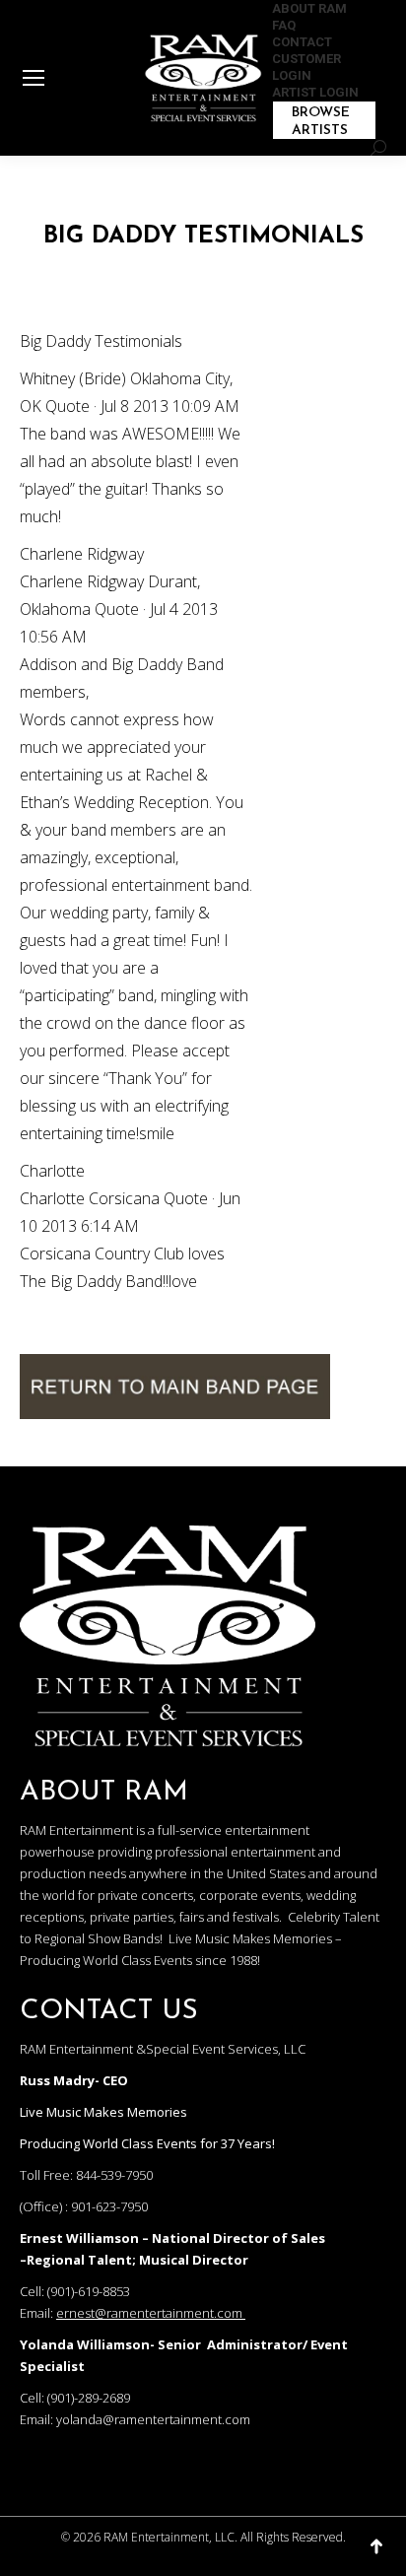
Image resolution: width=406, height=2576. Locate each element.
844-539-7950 (114, 2175)
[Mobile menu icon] (34, 78)
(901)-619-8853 (89, 2291)
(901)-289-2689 (89, 2398)
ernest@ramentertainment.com (149, 2313)
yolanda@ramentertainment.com (153, 2419)
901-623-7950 (109, 2206)
